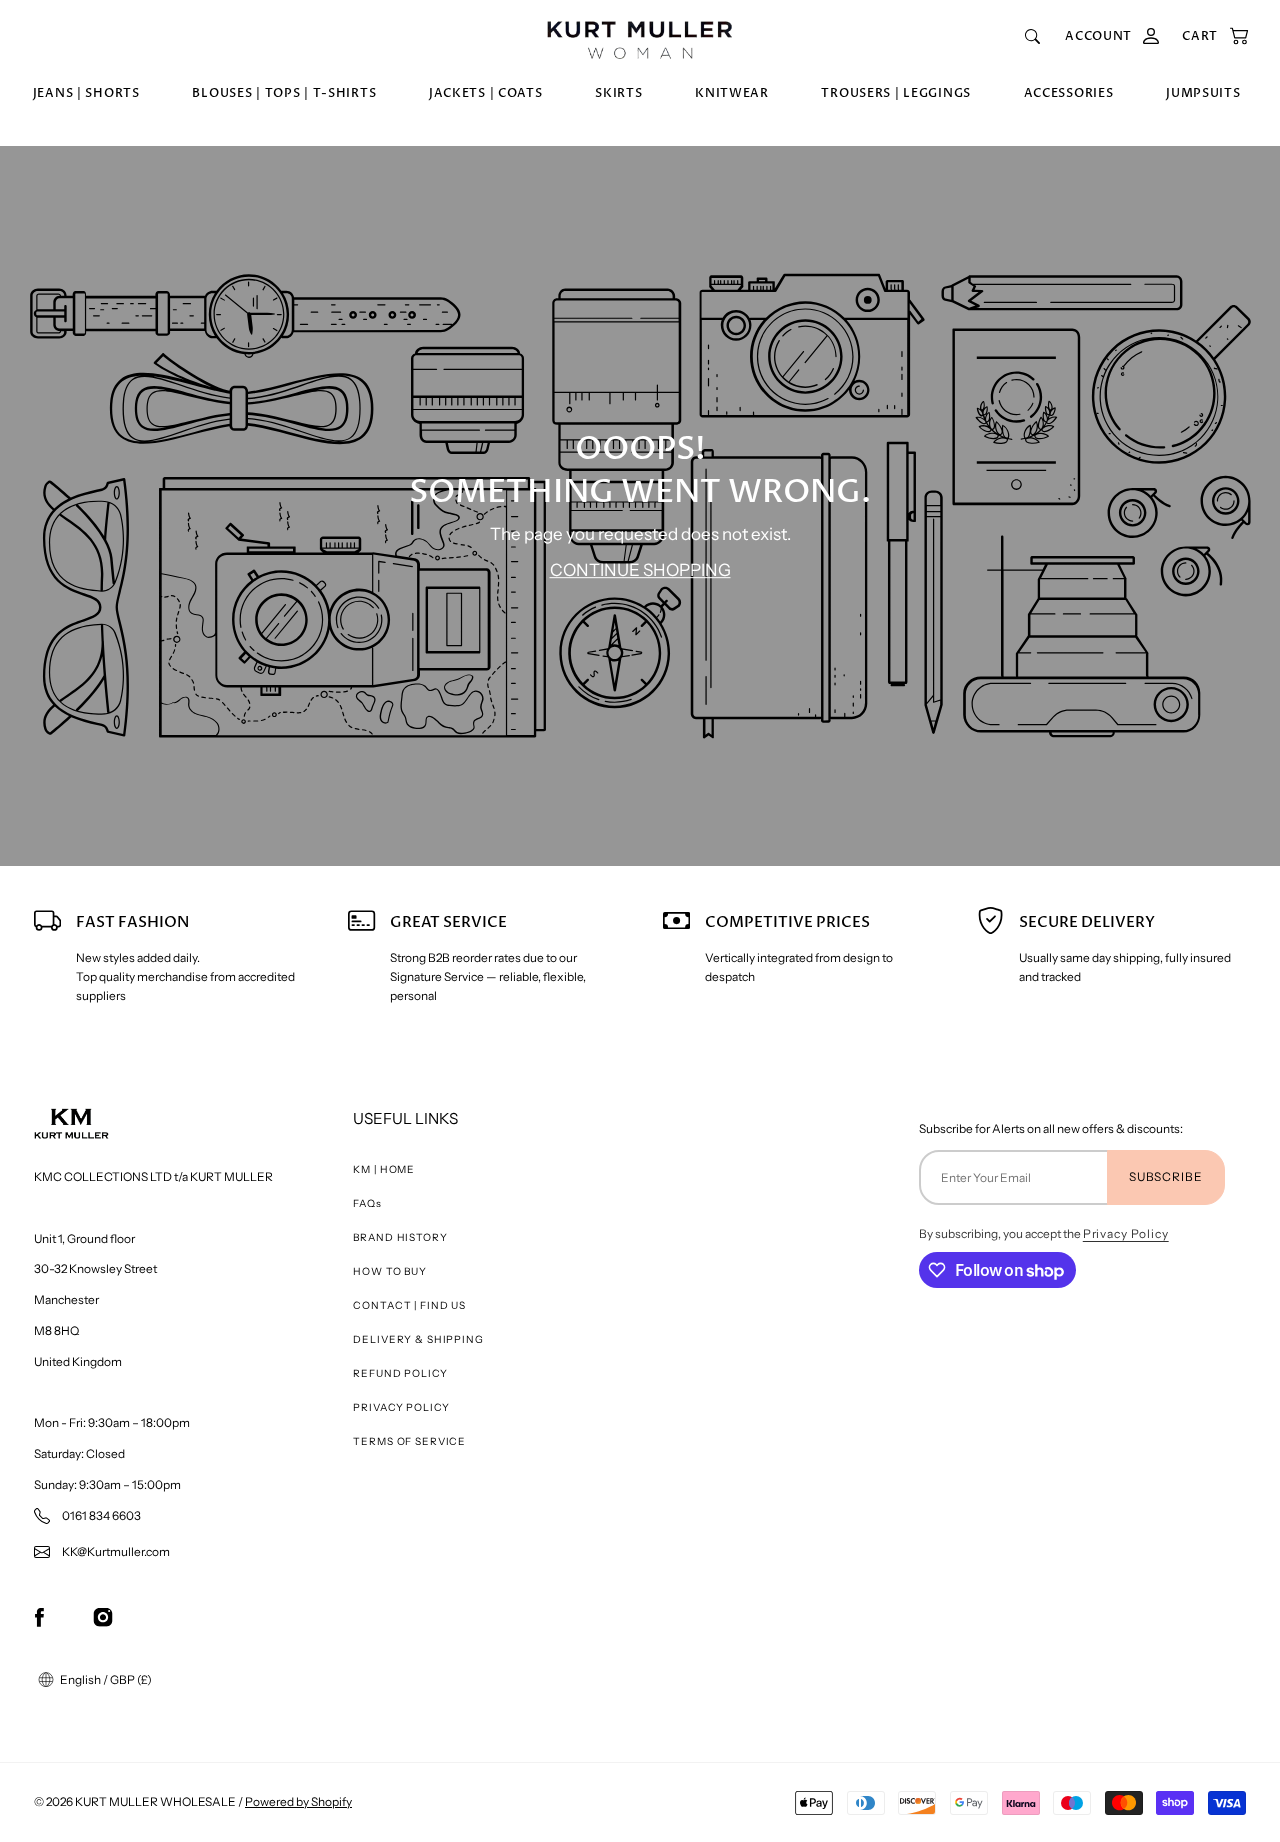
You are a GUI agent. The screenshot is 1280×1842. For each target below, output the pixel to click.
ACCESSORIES (1069, 93)
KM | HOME (384, 1169)
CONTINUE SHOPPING (640, 570)
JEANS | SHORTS (86, 93)
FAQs (367, 1203)
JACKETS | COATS (486, 93)
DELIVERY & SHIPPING (418, 1339)
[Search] (1032, 36)
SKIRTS (618, 93)
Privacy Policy (1126, 1233)
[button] (1205, 36)
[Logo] (640, 36)
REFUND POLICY (400, 1373)
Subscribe (1166, 1176)
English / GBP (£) (105, 1679)
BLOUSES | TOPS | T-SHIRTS (284, 93)
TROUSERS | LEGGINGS (896, 93)
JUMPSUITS (1203, 93)
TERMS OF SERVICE (409, 1441)
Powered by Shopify (298, 1801)
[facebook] (39, 1616)
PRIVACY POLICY (401, 1407)
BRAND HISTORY (400, 1237)
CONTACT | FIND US (409, 1305)
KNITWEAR (732, 93)
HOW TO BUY (390, 1271)
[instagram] (102, 1616)
